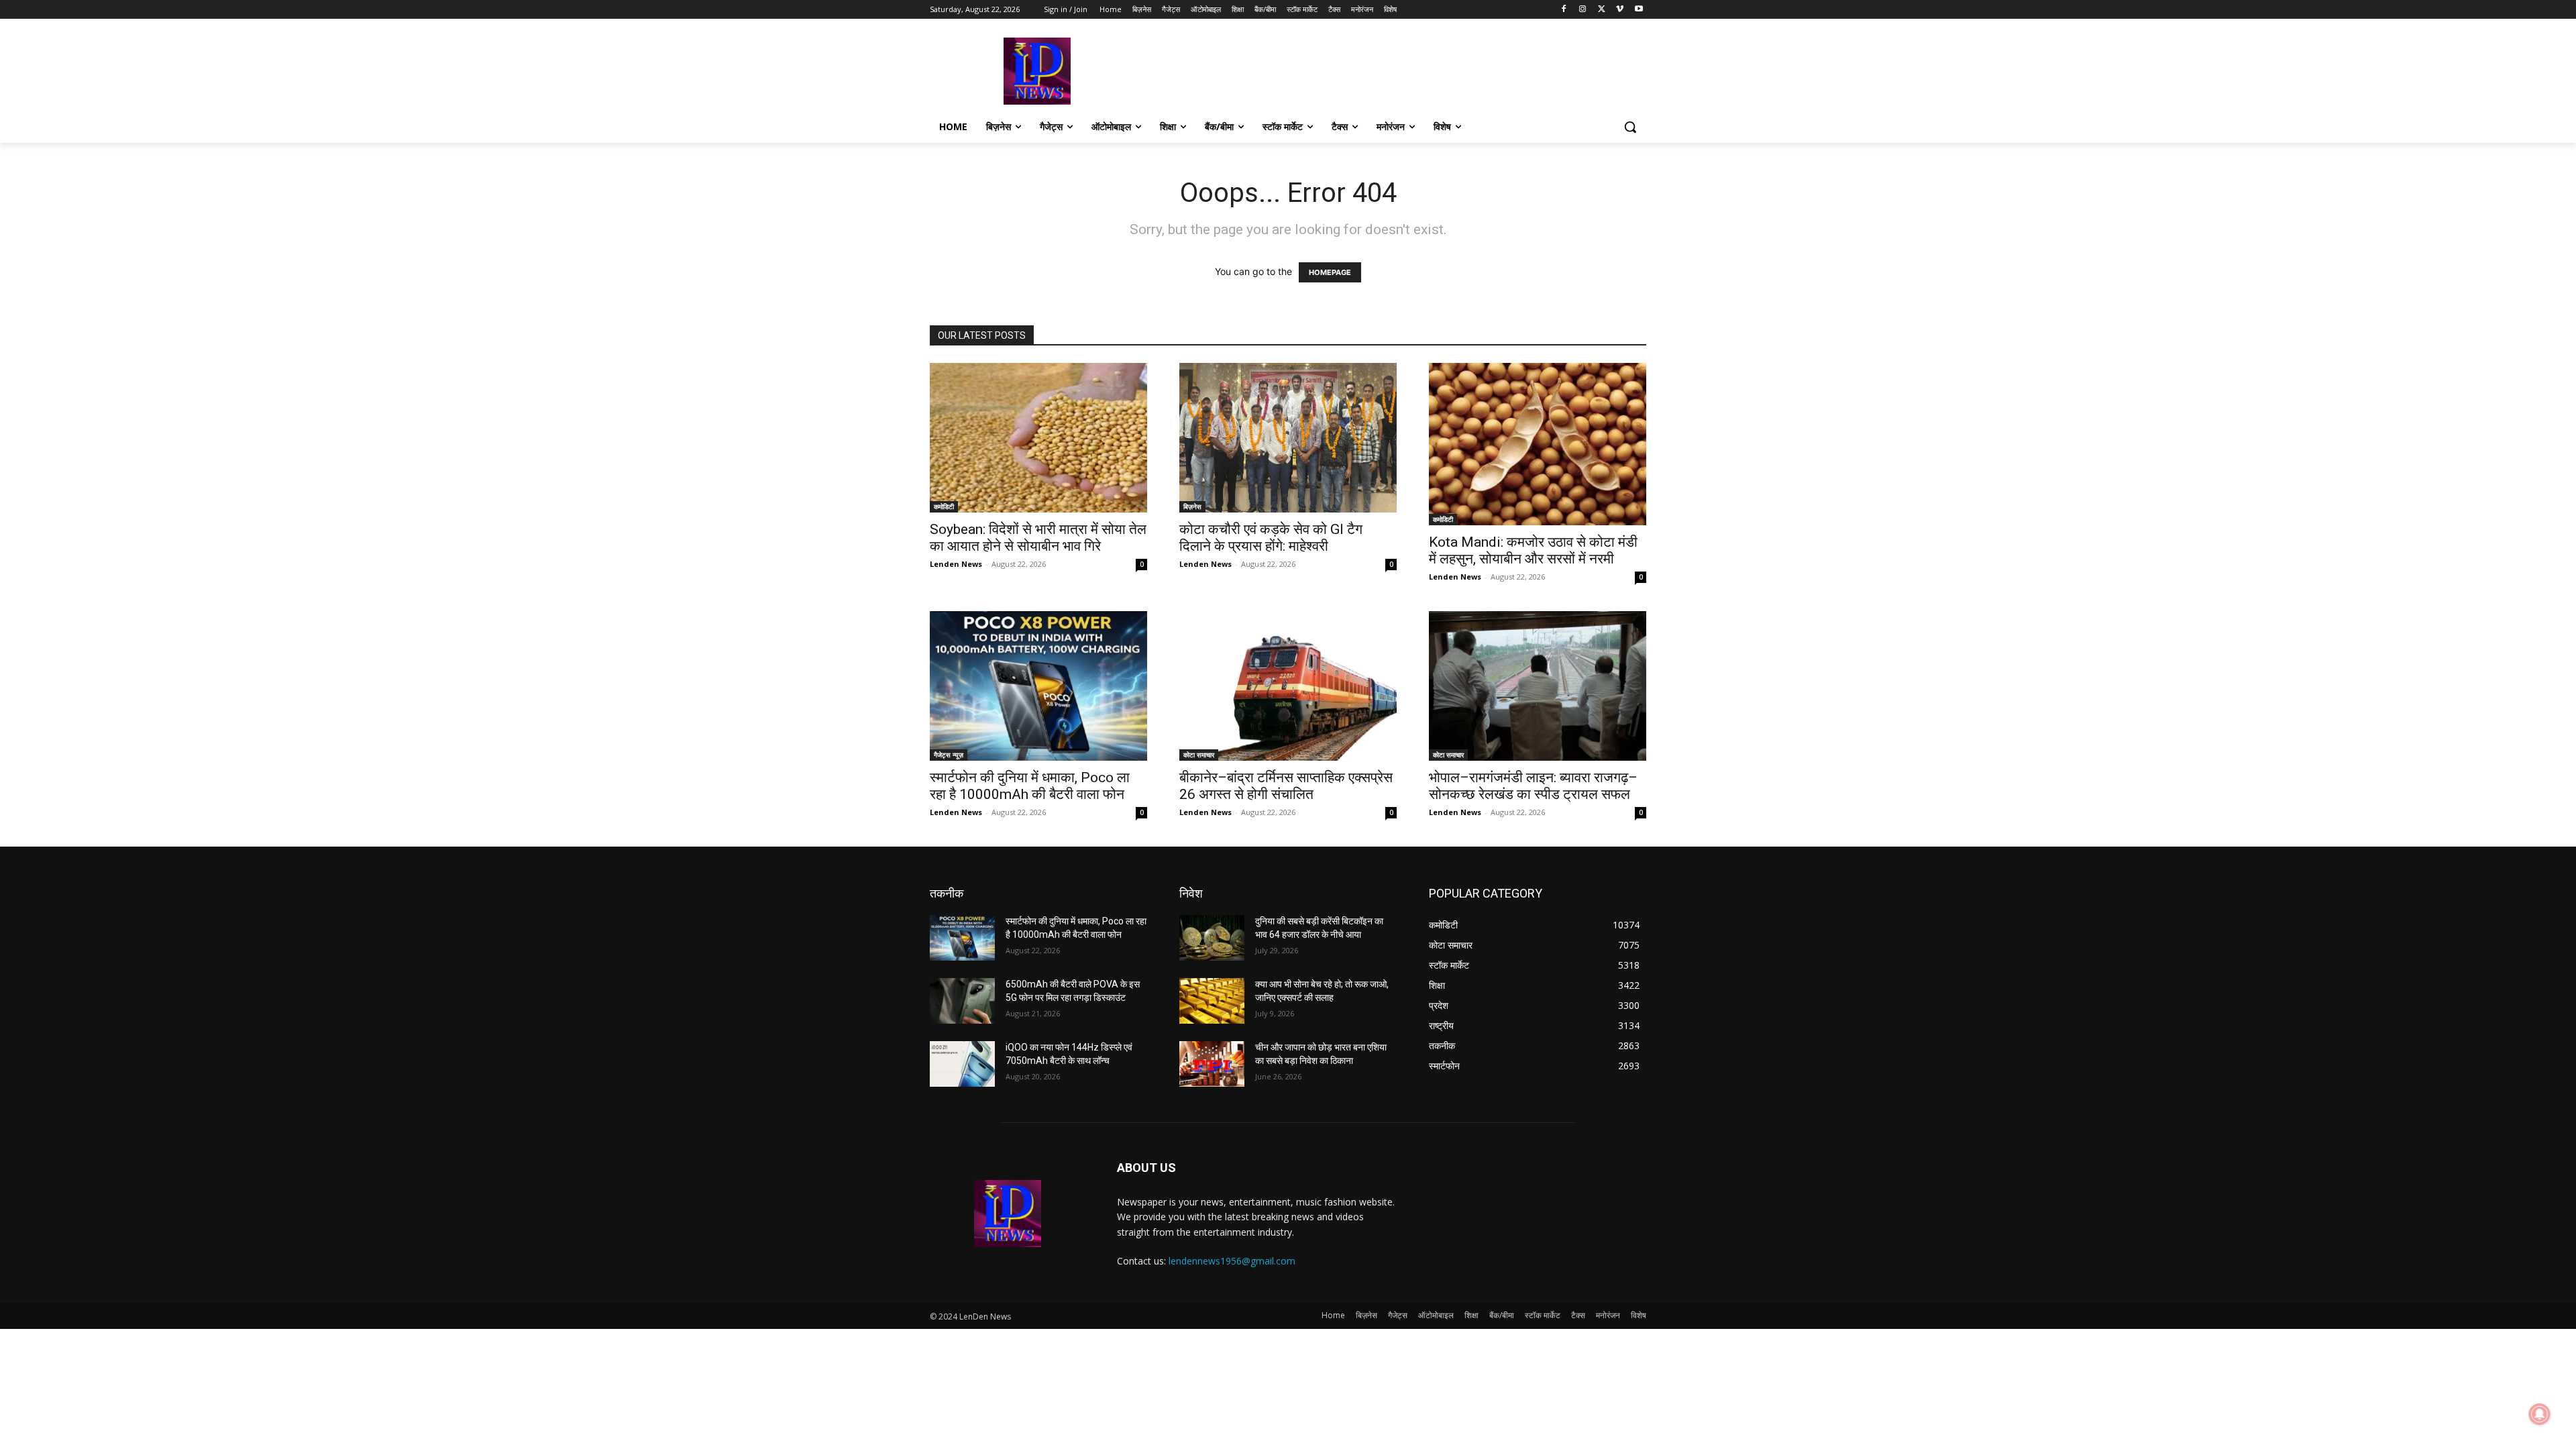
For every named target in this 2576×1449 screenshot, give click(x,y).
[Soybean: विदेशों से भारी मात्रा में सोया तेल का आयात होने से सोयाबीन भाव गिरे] (1038, 438)
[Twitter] (1602, 10)
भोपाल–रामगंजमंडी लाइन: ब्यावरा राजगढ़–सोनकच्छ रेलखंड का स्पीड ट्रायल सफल (1533, 786)
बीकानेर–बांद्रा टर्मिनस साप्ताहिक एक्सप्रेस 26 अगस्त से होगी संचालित (1286, 786)
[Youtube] (1639, 10)
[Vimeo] (1620, 10)
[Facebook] (1564, 10)
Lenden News (956, 564)
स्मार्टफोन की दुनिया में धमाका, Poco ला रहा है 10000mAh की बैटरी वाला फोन (1030, 786)
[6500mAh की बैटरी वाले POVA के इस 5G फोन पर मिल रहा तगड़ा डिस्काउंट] (962, 1001)
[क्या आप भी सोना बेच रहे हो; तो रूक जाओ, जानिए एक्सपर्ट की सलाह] (1212, 1001)
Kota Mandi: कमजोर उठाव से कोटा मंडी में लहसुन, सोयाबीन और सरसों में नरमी (1533, 550)
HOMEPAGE (1330, 272)
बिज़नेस (1192, 506)
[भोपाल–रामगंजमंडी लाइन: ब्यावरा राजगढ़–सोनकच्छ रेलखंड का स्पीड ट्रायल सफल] (1538, 686)
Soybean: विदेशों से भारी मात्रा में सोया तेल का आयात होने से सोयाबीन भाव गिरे (1038, 538)
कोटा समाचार (1199, 755)
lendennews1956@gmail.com (1232, 1261)
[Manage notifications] (2540, 1414)
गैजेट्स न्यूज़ (949, 755)
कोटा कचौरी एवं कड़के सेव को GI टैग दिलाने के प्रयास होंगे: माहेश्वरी (1271, 538)
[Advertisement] (1389, 70)
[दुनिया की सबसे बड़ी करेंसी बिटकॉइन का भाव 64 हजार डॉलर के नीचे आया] (1212, 938)
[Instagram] (1583, 10)
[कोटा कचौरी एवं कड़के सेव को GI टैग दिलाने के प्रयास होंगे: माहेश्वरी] (1288, 438)
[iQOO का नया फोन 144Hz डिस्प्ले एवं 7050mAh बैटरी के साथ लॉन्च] (962, 1064)
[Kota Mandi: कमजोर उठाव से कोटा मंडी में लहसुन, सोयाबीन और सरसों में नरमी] (1538, 444)
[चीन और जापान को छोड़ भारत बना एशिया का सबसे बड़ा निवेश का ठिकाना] (1212, 1064)
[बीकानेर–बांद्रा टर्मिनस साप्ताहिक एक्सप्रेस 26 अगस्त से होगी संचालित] (1288, 686)
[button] (1630, 127)
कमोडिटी (944, 506)
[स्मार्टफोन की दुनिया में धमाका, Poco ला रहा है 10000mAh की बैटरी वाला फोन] (1038, 686)
